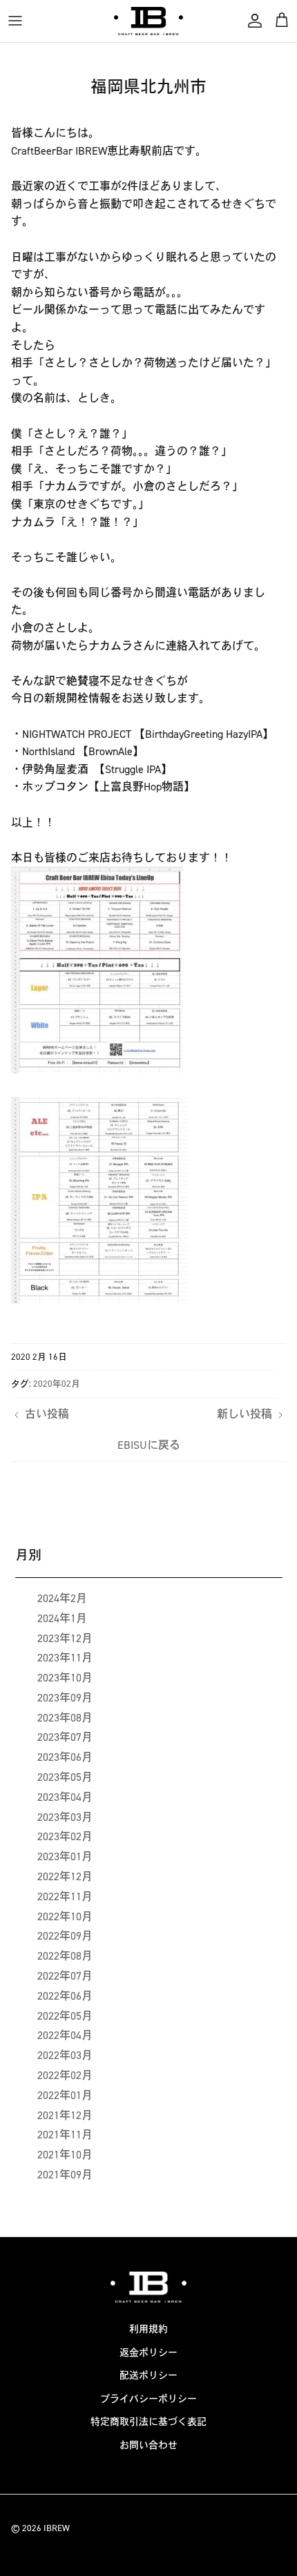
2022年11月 (65, 1896)
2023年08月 (65, 1718)
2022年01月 (65, 2095)
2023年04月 (65, 1797)
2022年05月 (65, 2016)
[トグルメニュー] (15, 21)
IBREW (57, 2528)
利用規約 (148, 2329)
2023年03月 (65, 1817)
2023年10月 (65, 1678)
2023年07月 (65, 1737)
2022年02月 (65, 2075)
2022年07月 (65, 1976)
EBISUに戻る (149, 1445)
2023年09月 (65, 1698)
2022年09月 (65, 1936)
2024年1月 (62, 1618)
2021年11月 (65, 2135)
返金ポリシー (148, 2353)
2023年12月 (65, 1638)
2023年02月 (65, 1836)
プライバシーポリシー (148, 2399)
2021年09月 (65, 2175)
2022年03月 (65, 2055)
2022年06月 (65, 1996)
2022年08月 (65, 1956)
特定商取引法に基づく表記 (148, 2422)
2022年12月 (65, 1876)
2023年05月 (65, 1777)
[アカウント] (251, 21)
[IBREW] (148, 21)
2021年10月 (65, 2155)
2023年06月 (65, 1757)
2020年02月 (57, 1384)
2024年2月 (62, 1598)
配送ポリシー (148, 2375)
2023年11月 (65, 1658)
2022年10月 (65, 1916)
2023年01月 (65, 1856)
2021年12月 (65, 2115)
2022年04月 (65, 2035)
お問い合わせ (148, 2445)
